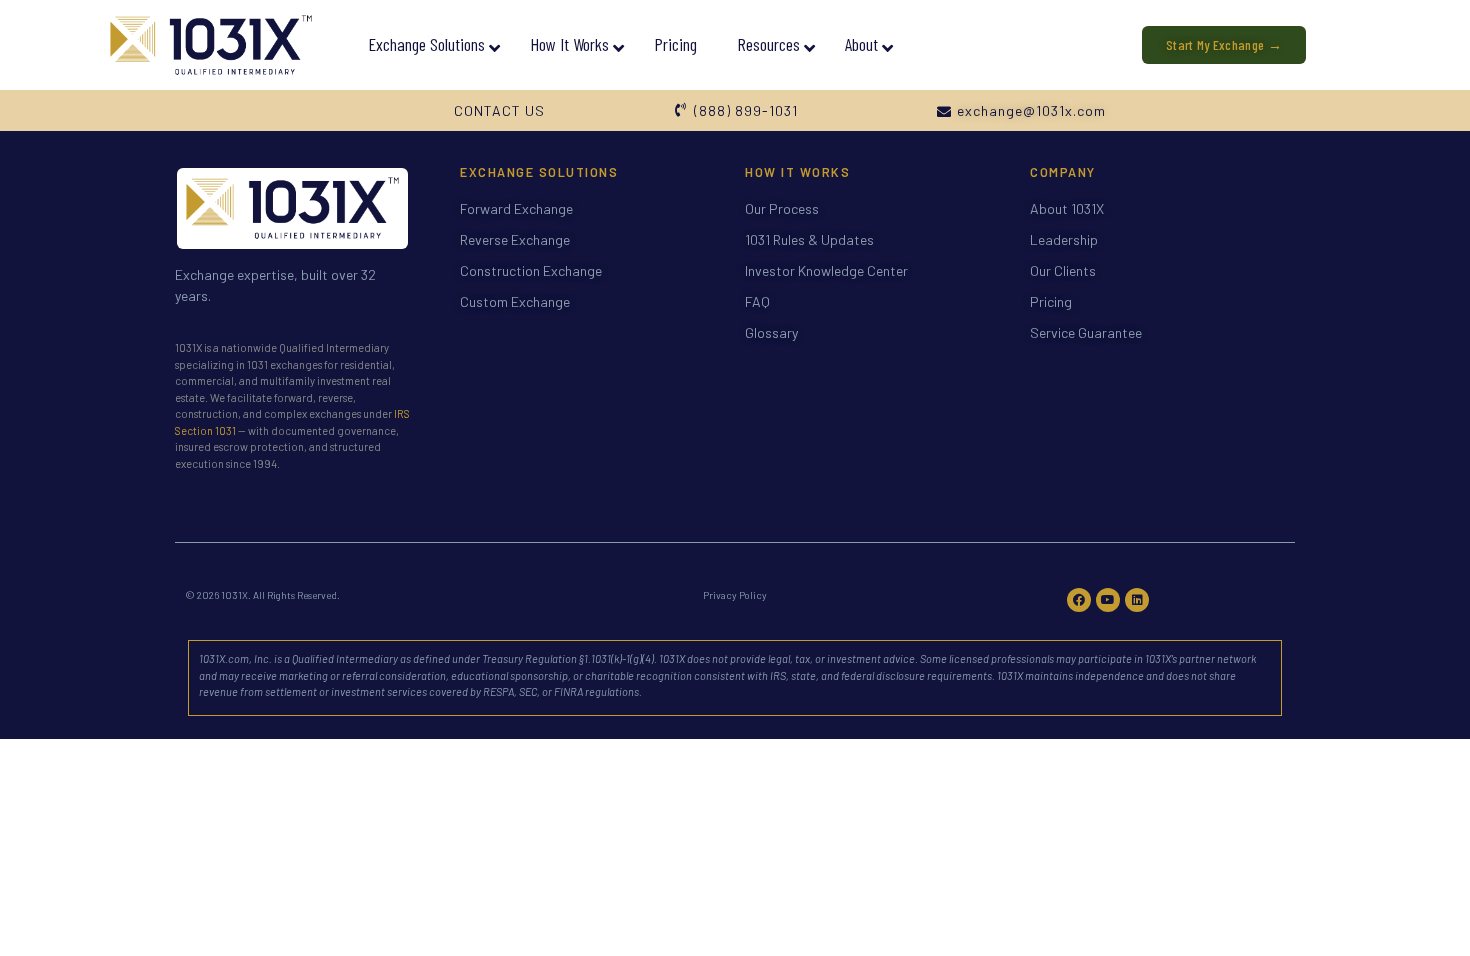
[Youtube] (1108, 600)
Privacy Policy (735, 595)
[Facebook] (1079, 600)
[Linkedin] (1137, 600)
